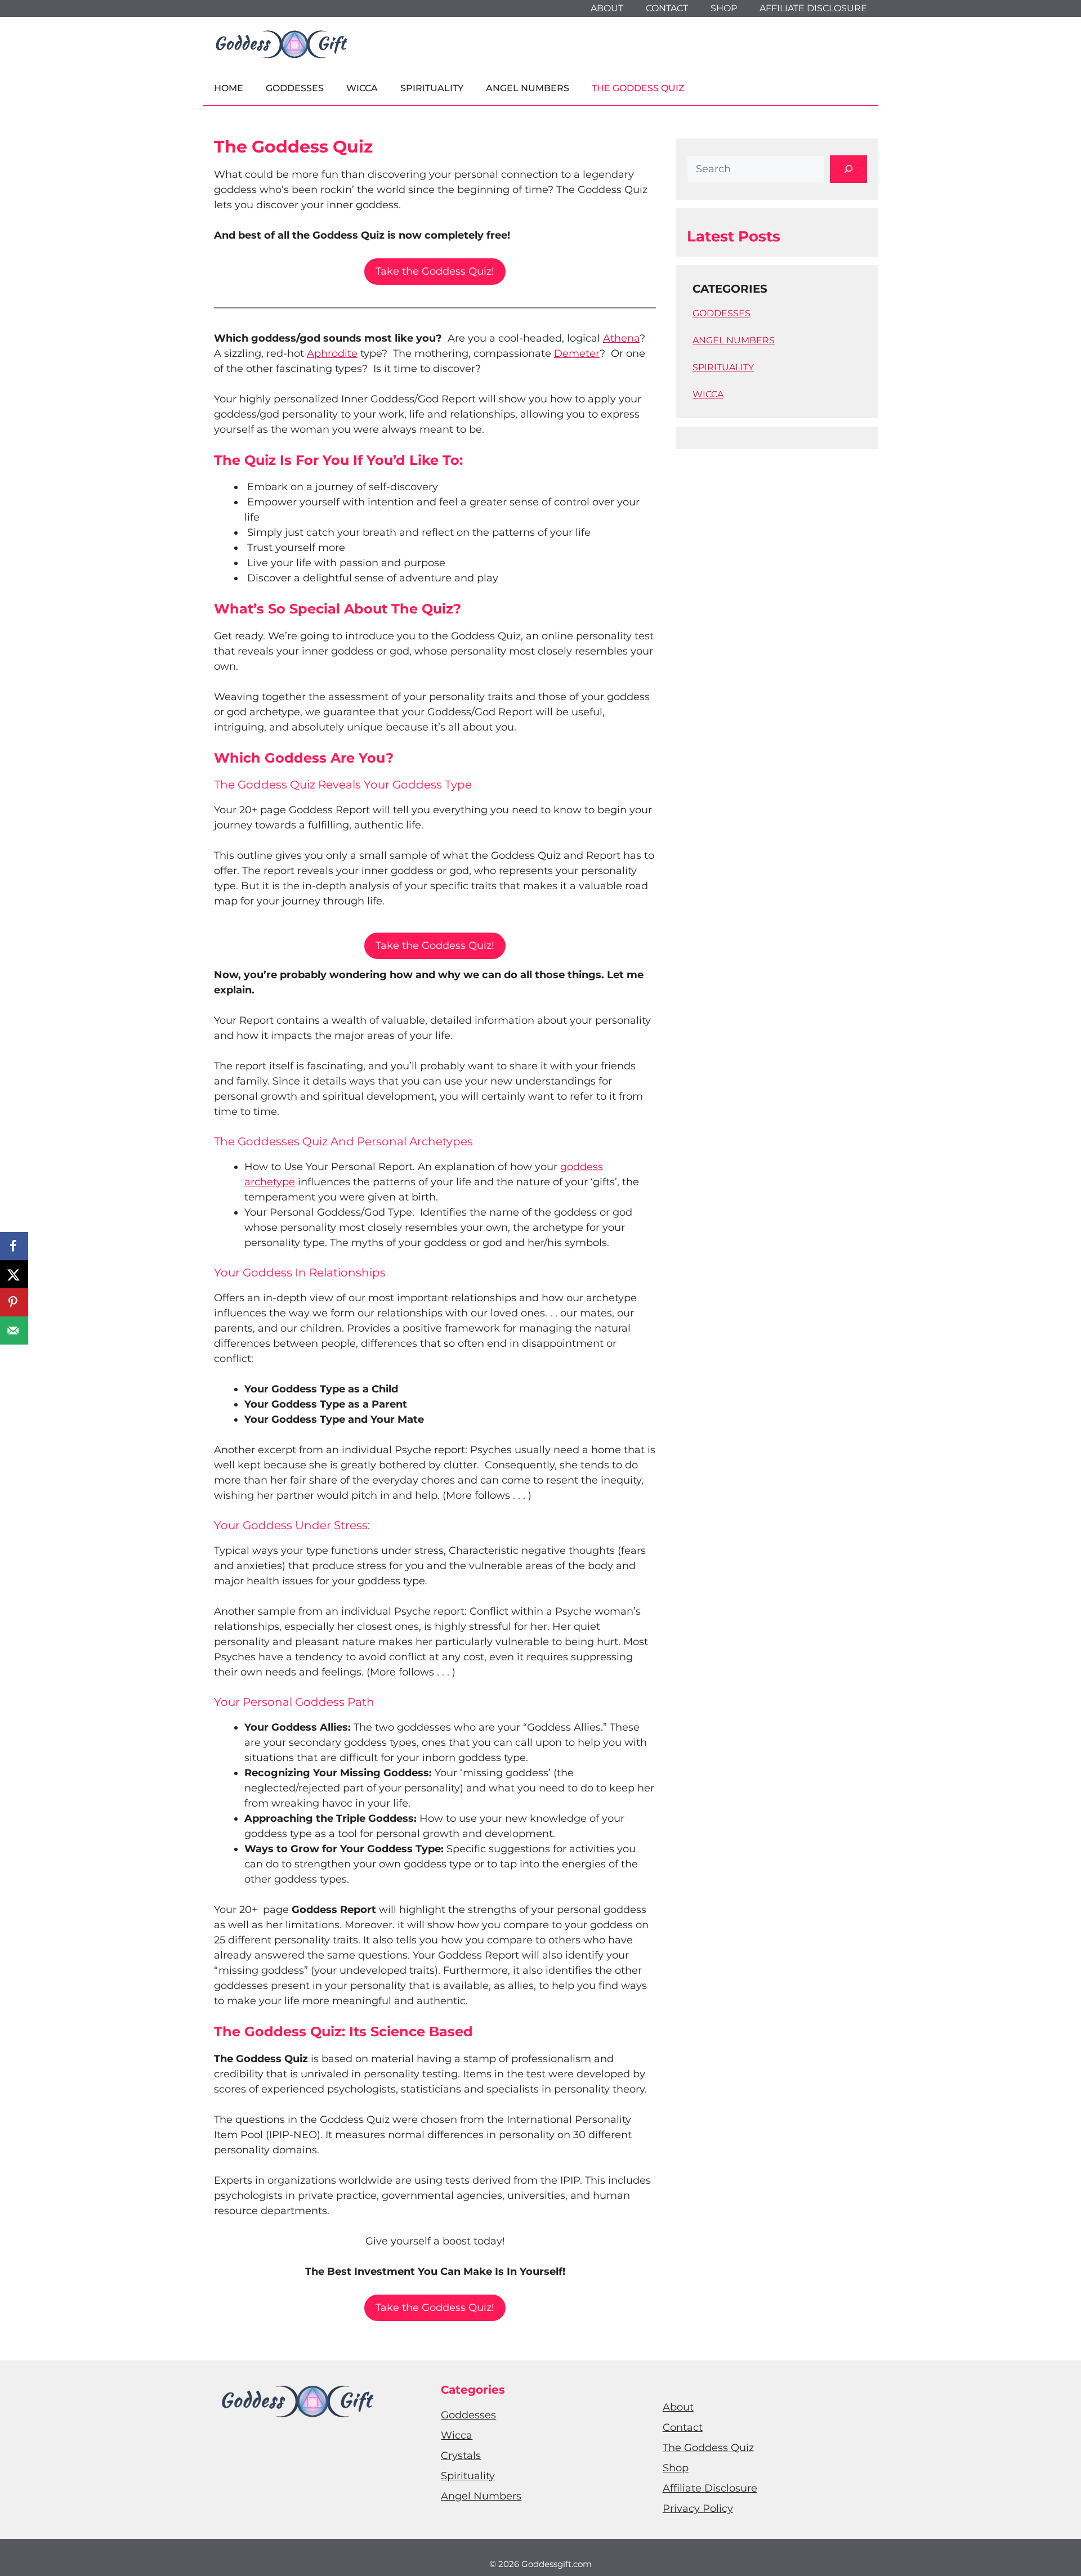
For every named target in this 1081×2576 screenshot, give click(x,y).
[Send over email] (14, 1330)
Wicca (362, 88)
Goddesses (295, 88)
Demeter (577, 353)
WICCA (708, 394)
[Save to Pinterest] (14, 1302)
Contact (667, 8)
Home (229, 88)
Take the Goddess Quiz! (435, 271)
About (607, 8)
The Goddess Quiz (638, 88)
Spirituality (432, 88)
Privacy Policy (698, 2508)
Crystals (461, 2456)
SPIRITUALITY (723, 367)
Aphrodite (332, 353)
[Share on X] (14, 1274)
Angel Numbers (528, 88)
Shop (724, 8)
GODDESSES (722, 313)
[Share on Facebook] (14, 1246)
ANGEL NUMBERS (734, 340)
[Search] (848, 169)
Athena (621, 338)
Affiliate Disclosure (813, 8)
